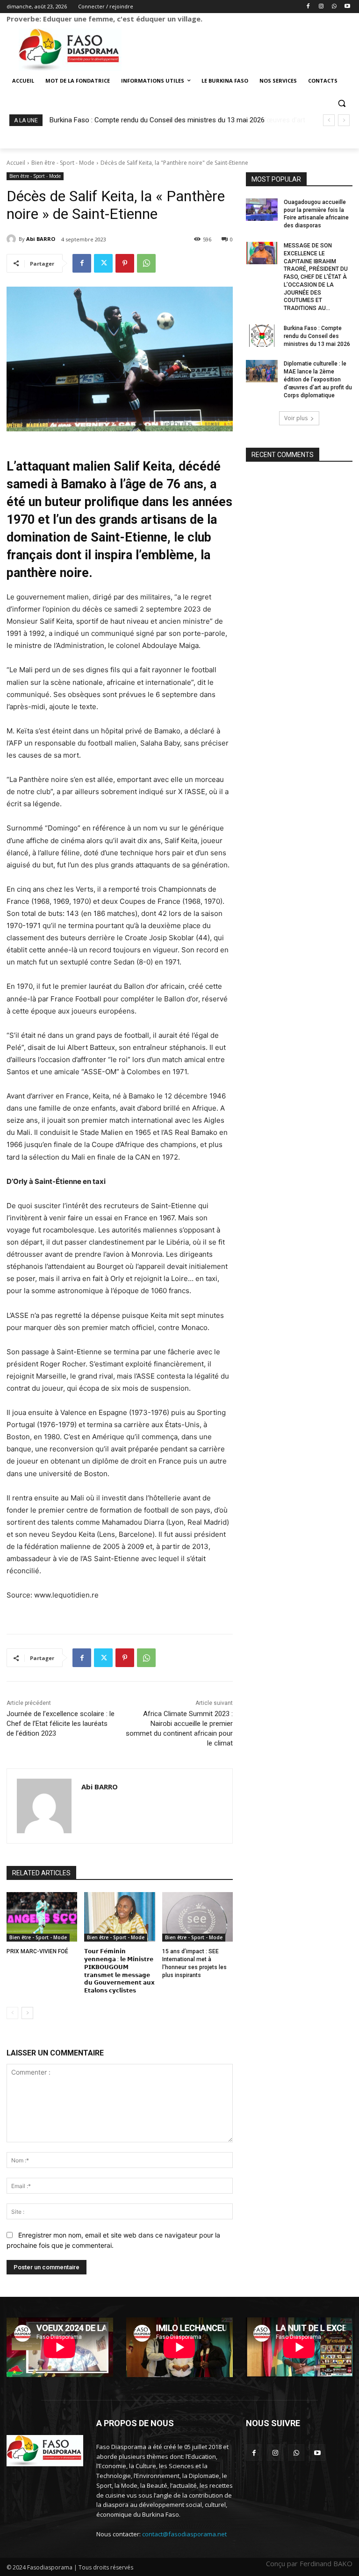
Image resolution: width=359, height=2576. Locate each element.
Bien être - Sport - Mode (63, 163)
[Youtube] (347, 7)
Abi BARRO (41, 239)
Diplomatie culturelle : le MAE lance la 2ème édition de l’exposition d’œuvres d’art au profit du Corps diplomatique (318, 379)
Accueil (16, 163)
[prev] (329, 120)
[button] (341, 103)
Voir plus (296, 418)
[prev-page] (12, 2013)
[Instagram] (321, 7)
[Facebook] (308, 7)
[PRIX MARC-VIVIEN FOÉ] (42, 1917)
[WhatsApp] (334, 7)
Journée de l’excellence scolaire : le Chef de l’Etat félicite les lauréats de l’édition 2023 (61, 1724)
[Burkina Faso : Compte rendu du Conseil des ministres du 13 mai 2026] (262, 336)
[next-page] (27, 2013)
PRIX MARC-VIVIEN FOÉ (37, 1951)
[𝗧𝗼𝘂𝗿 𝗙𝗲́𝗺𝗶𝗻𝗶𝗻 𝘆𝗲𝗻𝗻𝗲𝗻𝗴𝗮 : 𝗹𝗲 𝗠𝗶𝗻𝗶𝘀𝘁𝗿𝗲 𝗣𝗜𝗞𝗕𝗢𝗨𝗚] (119, 1917)
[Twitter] (103, 263)
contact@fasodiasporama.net (184, 2534)
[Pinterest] (125, 263)
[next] (344, 120)
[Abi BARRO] (13, 239)
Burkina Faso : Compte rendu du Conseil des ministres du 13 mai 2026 (317, 336)
